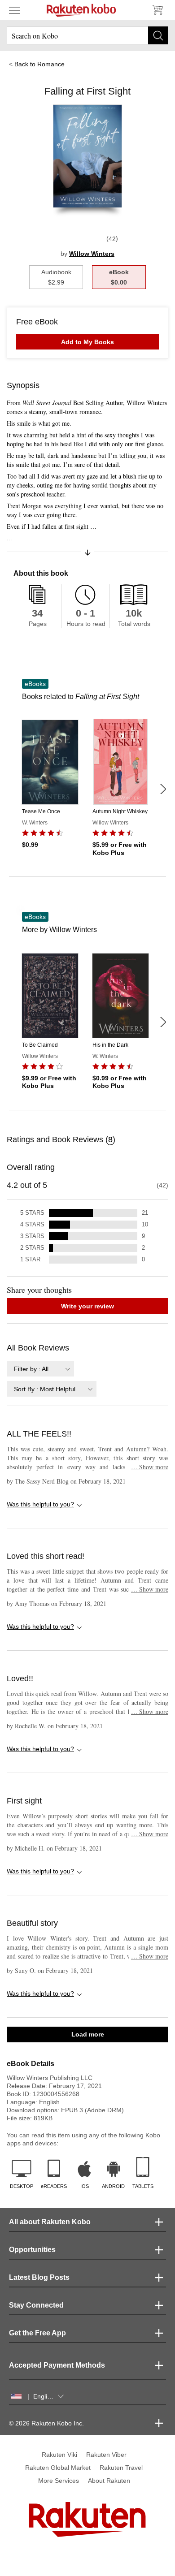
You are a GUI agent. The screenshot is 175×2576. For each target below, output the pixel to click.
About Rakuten (109, 2481)
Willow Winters (92, 254)
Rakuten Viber (106, 2455)
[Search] (158, 35)
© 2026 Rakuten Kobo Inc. (46, 2423)
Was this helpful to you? (40, 1504)
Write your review (87, 1306)
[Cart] (157, 10)
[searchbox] (87, 35)
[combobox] (40, 1369)
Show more (150, 1467)
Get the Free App (37, 2333)
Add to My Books (87, 342)
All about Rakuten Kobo (50, 2222)
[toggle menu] (14, 10)
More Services (59, 2481)
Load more (88, 2034)
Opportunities (32, 2250)
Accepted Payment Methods (57, 2365)
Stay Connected (36, 2305)
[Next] (163, 789)
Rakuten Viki (59, 2455)
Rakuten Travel (121, 2468)
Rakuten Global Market (58, 2468)
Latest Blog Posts (39, 2277)
